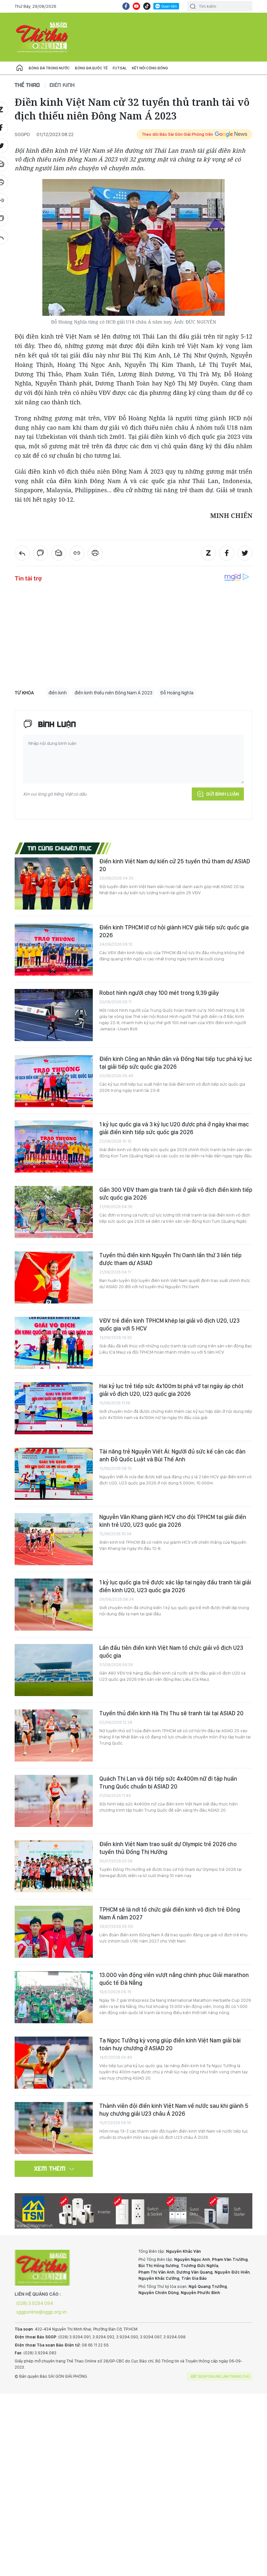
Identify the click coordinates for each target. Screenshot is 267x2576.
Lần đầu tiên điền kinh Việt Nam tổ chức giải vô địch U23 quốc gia (171, 1652)
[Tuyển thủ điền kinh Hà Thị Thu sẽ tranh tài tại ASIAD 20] (54, 1735)
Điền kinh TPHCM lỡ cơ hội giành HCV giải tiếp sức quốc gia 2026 (174, 931)
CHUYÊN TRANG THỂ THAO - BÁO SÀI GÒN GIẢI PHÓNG (42, 37)
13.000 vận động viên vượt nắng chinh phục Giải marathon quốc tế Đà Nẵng (174, 1979)
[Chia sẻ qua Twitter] (245, 553)
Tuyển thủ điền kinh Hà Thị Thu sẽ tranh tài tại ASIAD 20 (171, 1713)
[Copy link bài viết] (77, 553)
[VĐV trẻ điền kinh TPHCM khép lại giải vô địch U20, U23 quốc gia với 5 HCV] (54, 1343)
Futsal (120, 68)
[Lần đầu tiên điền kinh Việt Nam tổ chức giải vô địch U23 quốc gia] (54, 1670)
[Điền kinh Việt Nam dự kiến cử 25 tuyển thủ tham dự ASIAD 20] (54, 884)
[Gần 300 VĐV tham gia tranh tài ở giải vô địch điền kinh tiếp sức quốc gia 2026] (54, 1212)
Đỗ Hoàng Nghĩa (177, 693)
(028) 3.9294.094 (35, 2303)
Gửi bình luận (223, 794)
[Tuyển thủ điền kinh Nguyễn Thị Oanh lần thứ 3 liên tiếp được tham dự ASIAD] (54, 1277)
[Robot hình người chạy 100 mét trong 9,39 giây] (54, 1015)
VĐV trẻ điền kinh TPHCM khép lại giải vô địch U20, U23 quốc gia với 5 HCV (169, 1324)
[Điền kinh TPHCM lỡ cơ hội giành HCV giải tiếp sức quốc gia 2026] (54, 950)
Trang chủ (20, 68)
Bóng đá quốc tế (91, 68)
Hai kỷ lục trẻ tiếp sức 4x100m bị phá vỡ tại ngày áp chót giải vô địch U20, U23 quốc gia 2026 (171, 1390)
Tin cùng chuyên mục (60, 848)
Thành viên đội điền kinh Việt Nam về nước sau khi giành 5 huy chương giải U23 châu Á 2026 (174, 2110)
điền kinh (58, 693)
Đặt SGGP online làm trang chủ (220, 2376)
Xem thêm (50, 2168)
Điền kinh (62, 85)
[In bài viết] (95, 553)
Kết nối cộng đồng (150, 68)
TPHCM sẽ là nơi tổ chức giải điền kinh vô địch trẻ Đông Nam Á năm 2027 (170, 1913)
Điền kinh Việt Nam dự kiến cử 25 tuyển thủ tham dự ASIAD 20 (175, 865)
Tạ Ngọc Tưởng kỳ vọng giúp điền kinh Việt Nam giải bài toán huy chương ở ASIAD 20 (170, 2044)
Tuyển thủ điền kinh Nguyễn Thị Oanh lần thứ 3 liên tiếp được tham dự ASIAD (170, 1259)
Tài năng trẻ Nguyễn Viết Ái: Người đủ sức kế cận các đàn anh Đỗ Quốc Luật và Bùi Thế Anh (172, 1455)
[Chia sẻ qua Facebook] (227, 553)
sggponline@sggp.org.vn (42, 2312)
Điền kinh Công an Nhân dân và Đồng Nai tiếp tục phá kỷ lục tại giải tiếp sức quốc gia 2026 (176, 1063)
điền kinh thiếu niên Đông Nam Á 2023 (113, 693)
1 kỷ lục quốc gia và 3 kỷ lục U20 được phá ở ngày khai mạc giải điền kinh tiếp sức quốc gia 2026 (174, 1128)
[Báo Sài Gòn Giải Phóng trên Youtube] (136, 6)
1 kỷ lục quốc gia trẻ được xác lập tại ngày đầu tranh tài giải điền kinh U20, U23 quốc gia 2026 (175, 1586)
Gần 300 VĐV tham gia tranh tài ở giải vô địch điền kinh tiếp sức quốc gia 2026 (176, 1194)
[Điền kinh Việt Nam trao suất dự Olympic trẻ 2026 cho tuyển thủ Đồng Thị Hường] (54, 1866)
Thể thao (27, 85)
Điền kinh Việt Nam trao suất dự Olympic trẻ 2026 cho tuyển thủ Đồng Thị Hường (168, 1848)
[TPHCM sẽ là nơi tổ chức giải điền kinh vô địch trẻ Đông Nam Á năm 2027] (54, 1932)
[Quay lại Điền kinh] (22, 553)
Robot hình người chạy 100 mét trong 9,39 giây (159, 993)
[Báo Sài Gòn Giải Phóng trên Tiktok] (147, 6)
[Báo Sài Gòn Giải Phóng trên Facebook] (126, 6)
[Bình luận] (40, 553)
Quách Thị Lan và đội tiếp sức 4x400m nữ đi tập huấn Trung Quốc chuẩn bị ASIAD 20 (168, 1782)
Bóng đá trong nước (49, 68)
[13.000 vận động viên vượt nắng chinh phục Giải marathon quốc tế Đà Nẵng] (54, 1997)
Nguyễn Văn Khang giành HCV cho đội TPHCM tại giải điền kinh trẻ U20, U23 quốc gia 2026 (173, 1521)
